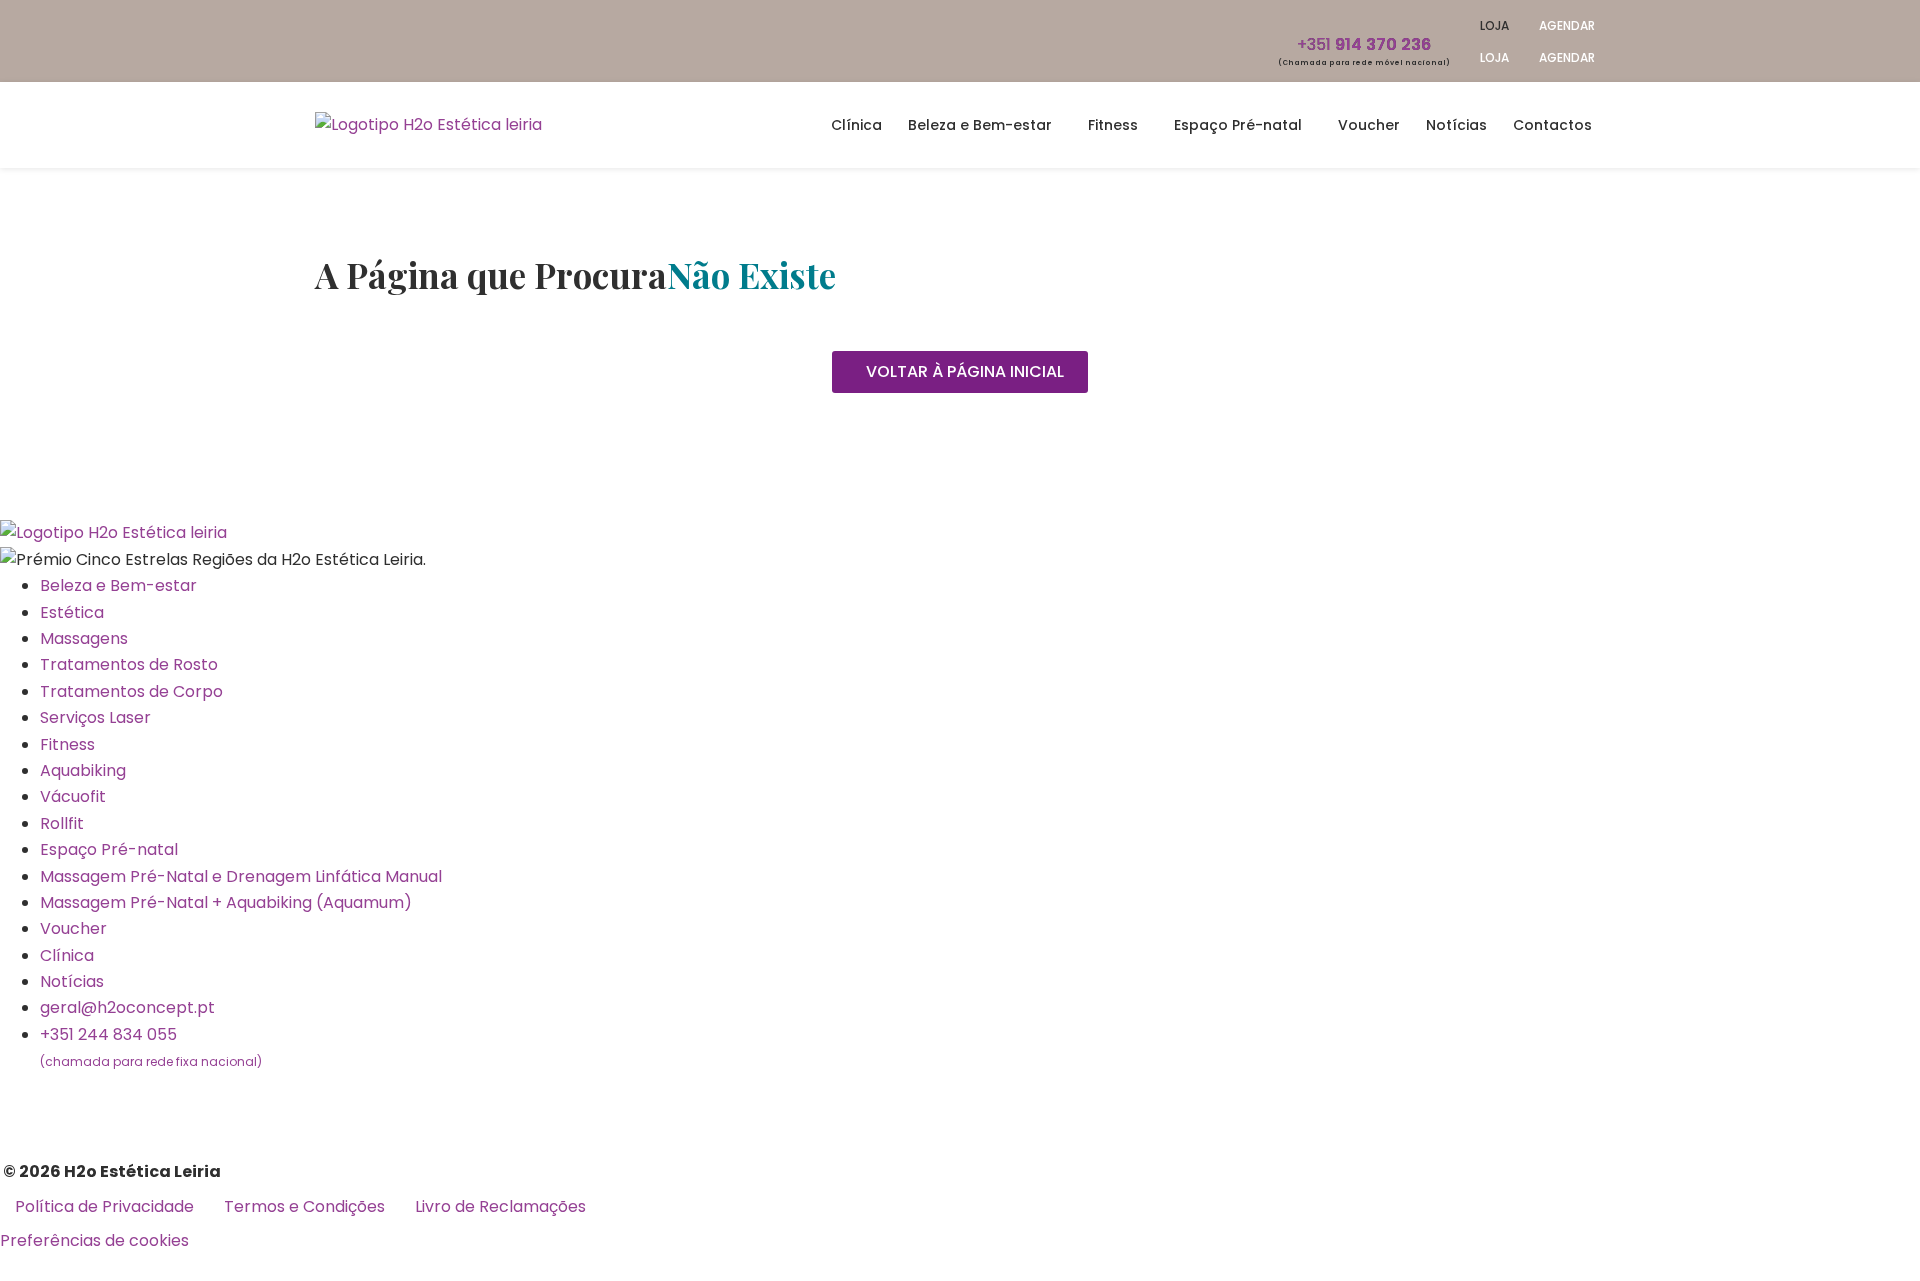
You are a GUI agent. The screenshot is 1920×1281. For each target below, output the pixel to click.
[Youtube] (133, 1100)
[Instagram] (79, 1100)
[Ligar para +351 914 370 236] (1364, 15)
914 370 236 (1364, 44)
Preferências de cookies (94, 1240)
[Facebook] (25, 1100)
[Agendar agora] (40, 1241)
